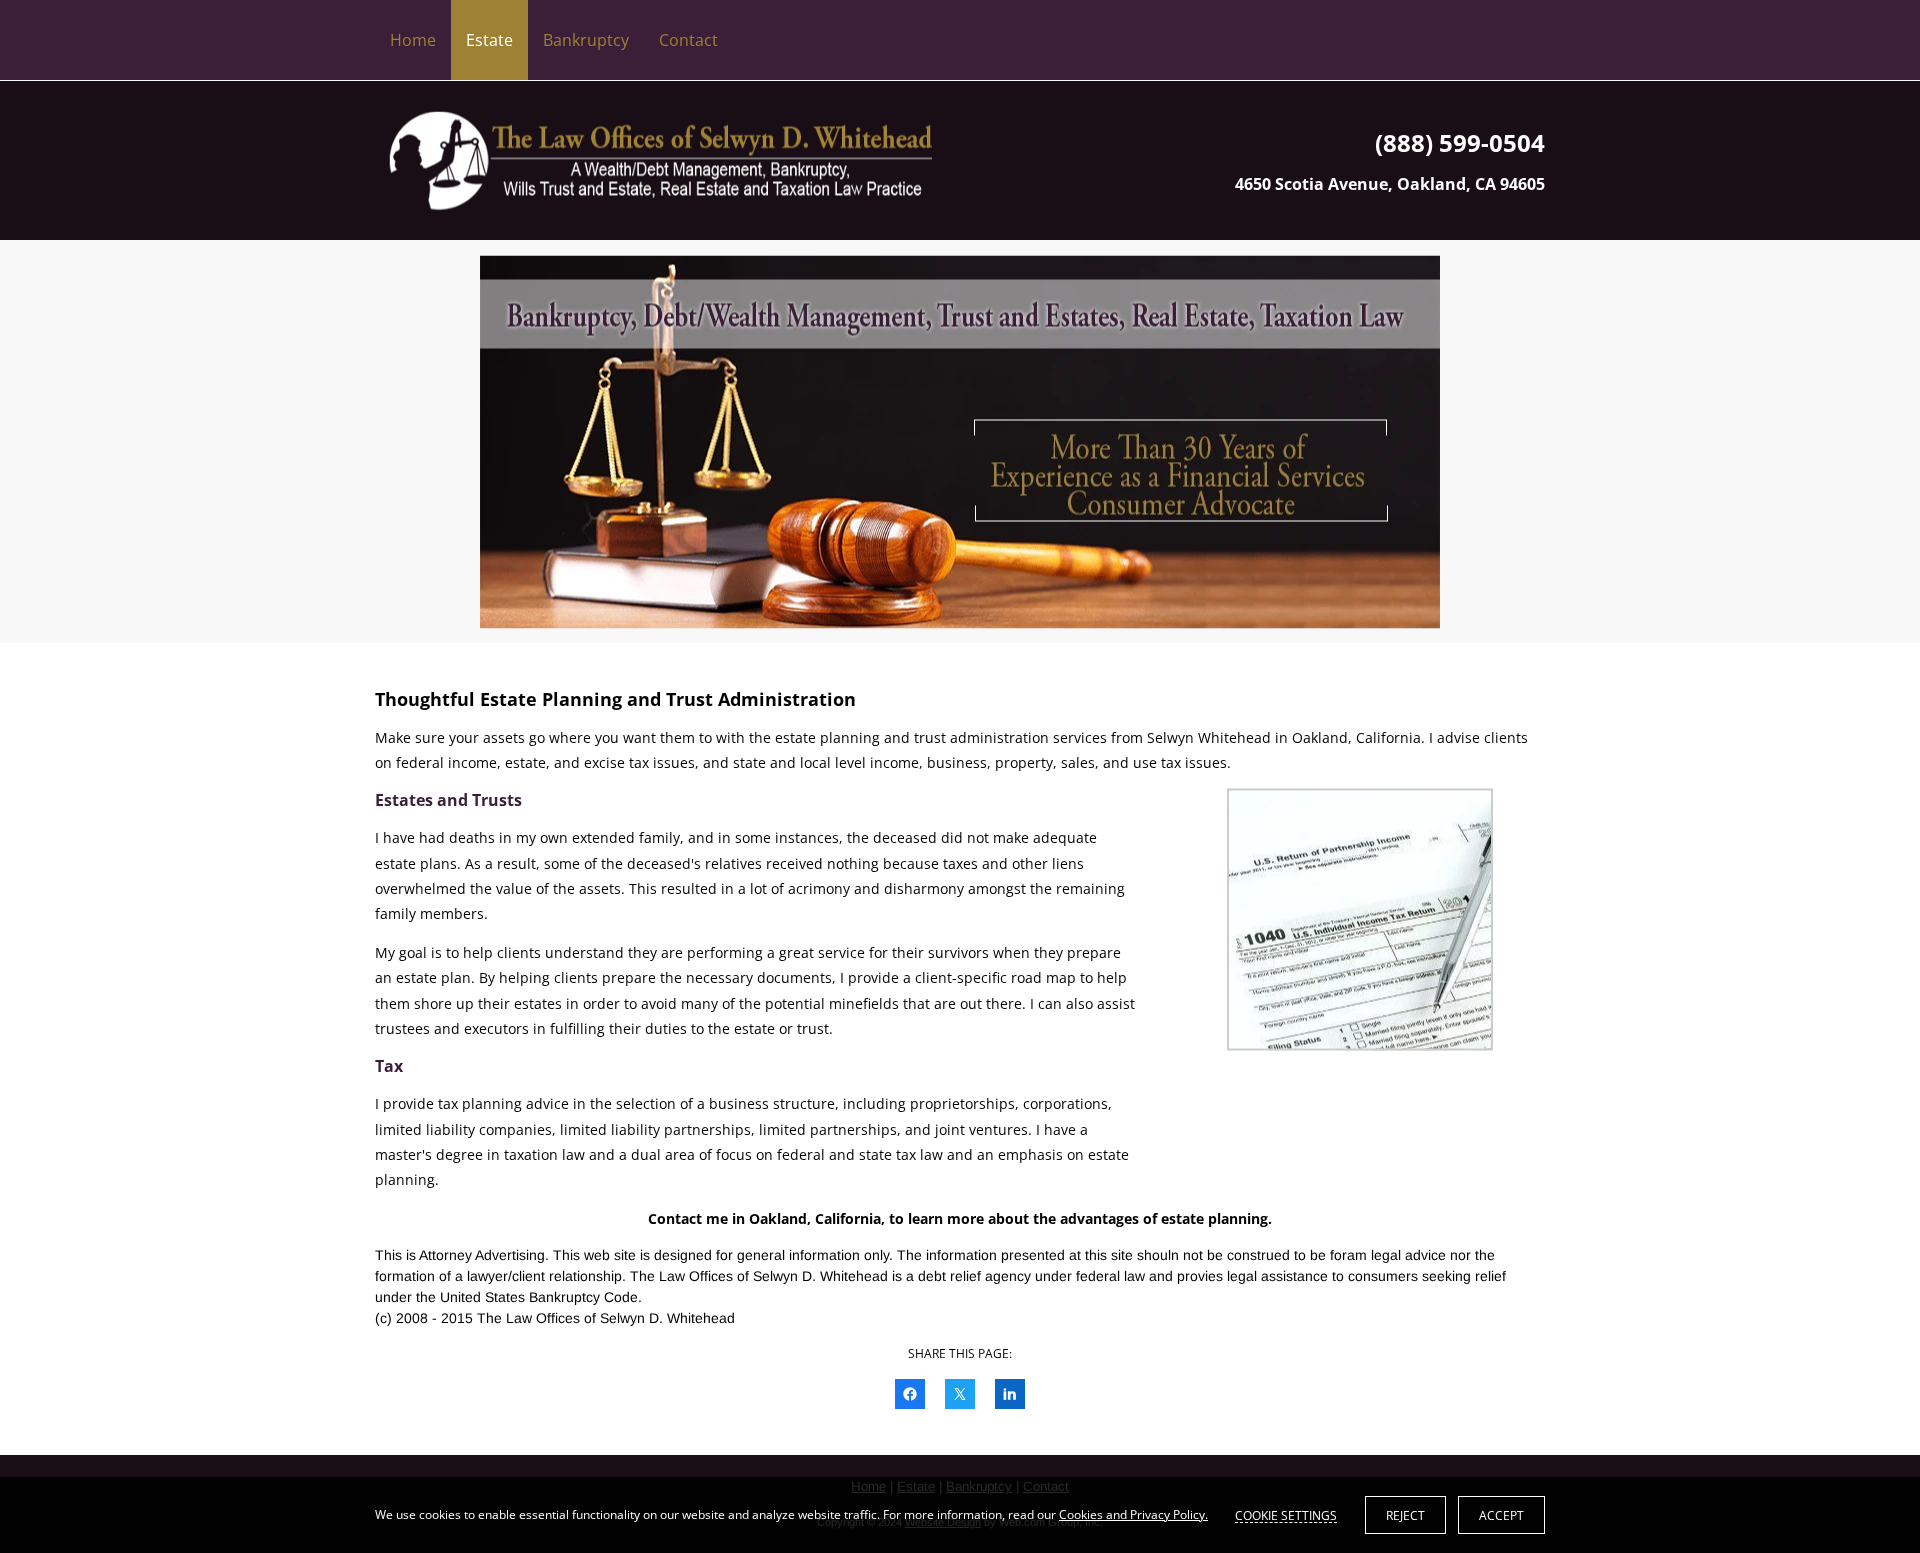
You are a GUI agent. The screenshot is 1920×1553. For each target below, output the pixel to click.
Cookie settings (1286, 1515)
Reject (1405, 1515)
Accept (1501, 1515)
